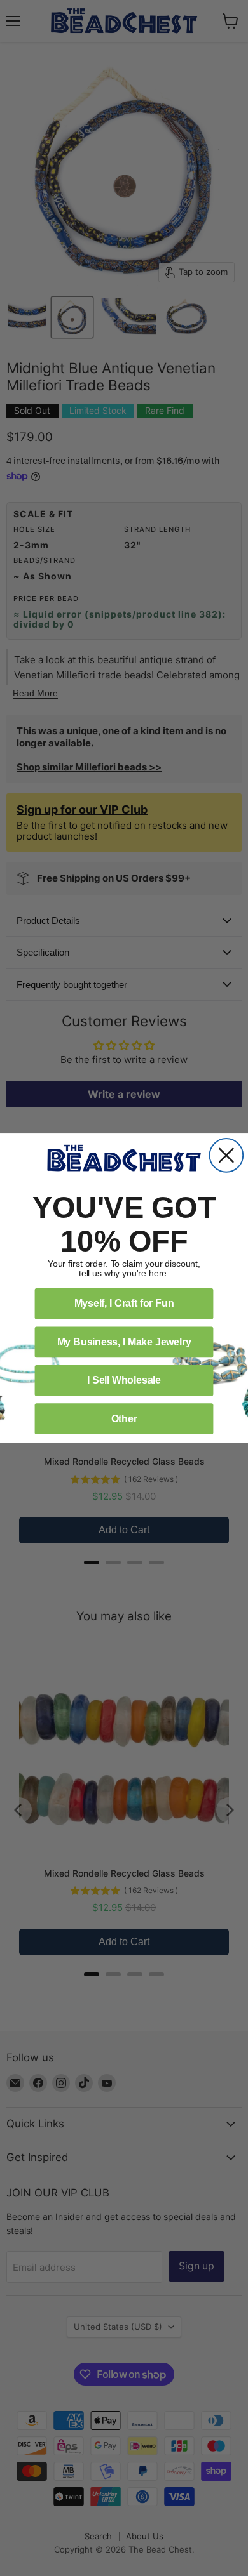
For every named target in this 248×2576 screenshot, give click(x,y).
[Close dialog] (227, 1155)
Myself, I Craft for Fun (124, 1303)
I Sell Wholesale (124, 1380)
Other (124, 1418)
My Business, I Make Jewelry (124, 1341)
